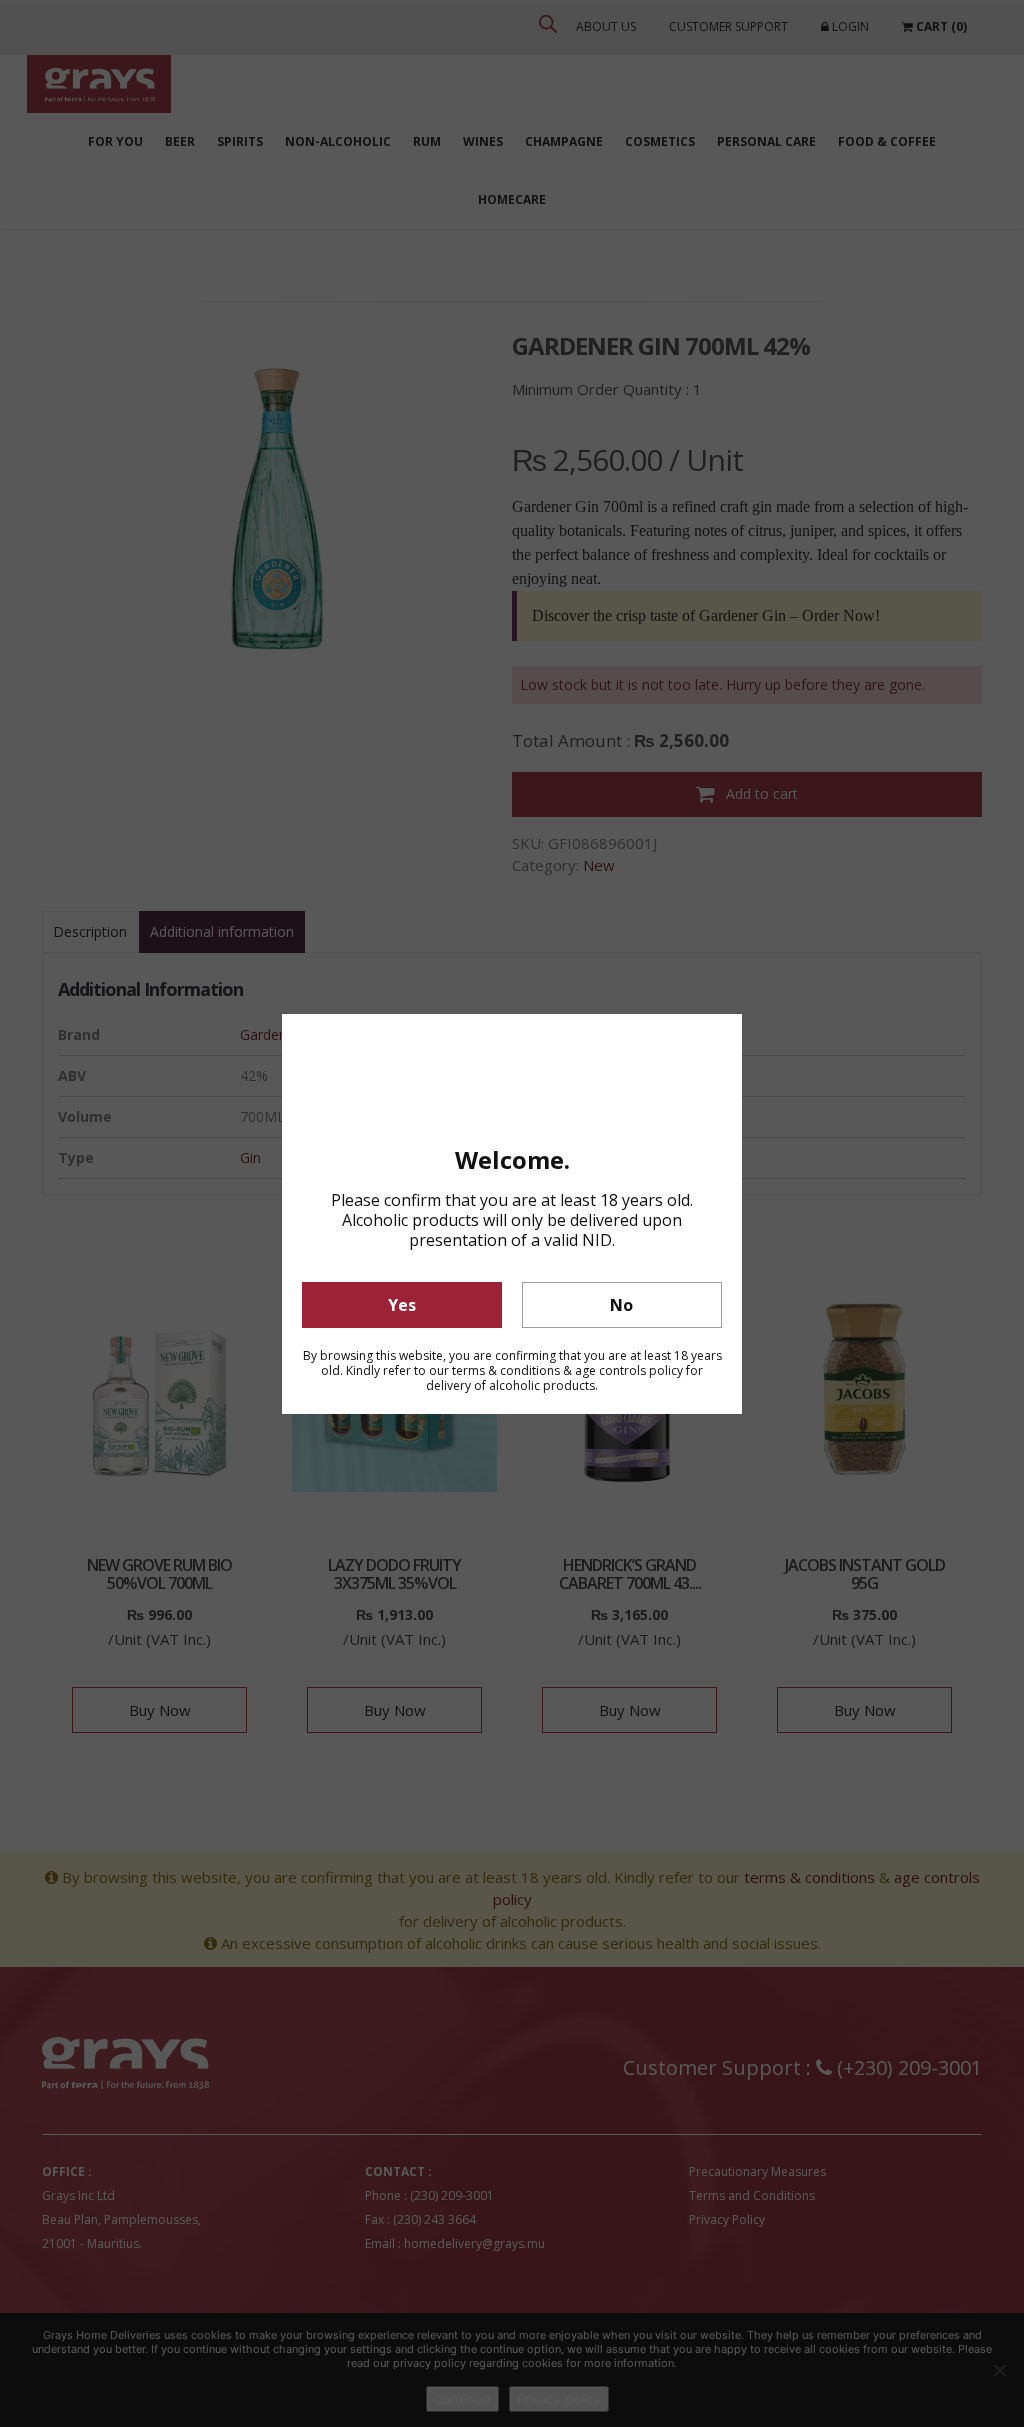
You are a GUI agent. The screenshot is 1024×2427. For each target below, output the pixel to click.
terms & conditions (506, 1370)
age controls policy (629, 1370)
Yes (402, 1305)
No (621, 1305)
